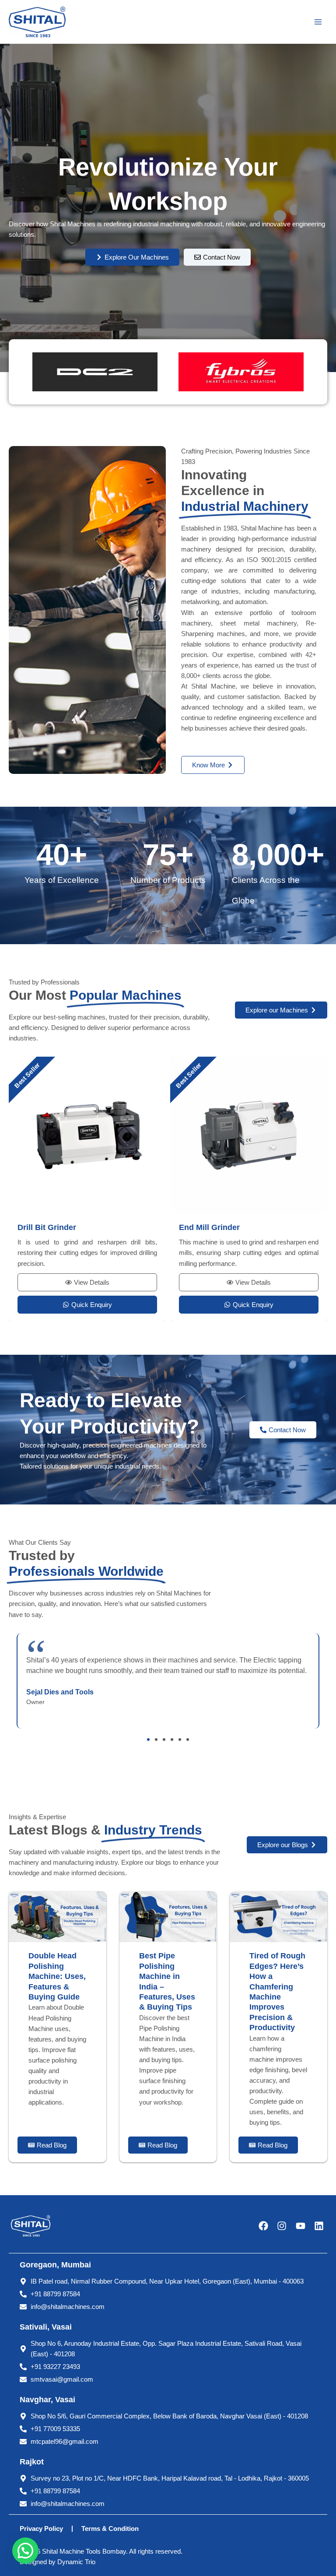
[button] (148, 1740)
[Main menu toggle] (318, 22)
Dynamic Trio (76, 2562)
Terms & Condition (110, 2529)
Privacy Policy (41, 2529)
